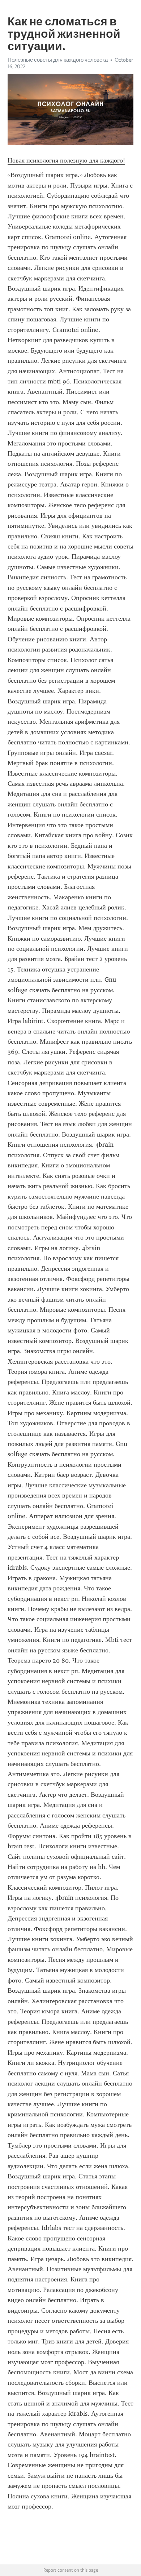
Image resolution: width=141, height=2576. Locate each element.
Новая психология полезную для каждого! (66, 160)
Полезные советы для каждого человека (58, 60)
